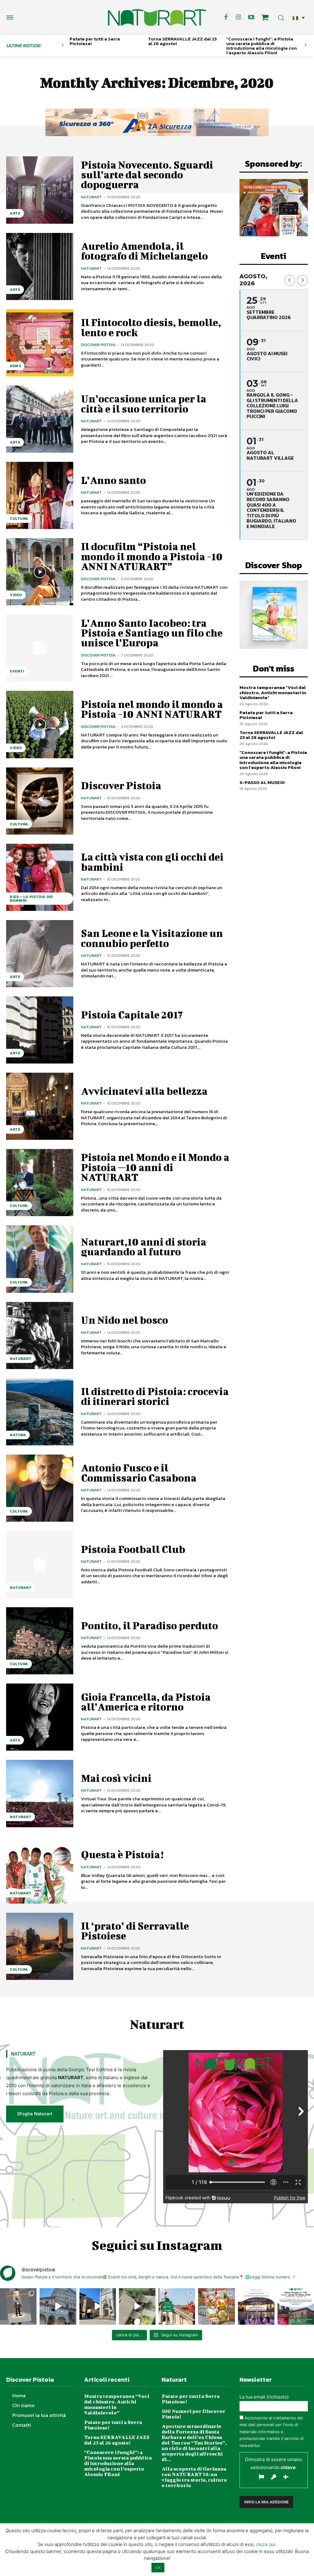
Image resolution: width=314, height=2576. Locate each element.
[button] (299, 18)
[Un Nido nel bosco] (40, 1336)
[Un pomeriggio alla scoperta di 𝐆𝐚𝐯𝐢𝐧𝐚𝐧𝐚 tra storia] (296, 2306)
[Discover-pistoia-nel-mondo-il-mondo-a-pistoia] (157, 17)
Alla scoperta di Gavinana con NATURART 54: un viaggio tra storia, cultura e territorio (194, 2477)
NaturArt (21, 1359)
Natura (18, 1435)
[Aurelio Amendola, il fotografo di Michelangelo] (40, 266)
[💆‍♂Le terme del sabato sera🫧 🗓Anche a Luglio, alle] (256, 2306)
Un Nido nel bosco (124, 1320)
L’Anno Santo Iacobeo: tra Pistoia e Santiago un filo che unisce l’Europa (152, 633)
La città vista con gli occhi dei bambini (152, 862)
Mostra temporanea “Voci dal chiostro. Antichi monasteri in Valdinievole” (273, 692)
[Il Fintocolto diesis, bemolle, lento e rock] (40, 343)
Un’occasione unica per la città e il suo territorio (144, 403)
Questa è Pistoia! (122, 1854)
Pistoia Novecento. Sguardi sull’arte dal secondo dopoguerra (147, 175)
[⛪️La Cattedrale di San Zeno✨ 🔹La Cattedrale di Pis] (58, 2306)
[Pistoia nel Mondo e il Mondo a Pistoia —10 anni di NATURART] (40, 1183)
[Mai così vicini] (40, 1793)
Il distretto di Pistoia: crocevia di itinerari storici (155, 1396)
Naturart (91, 197)
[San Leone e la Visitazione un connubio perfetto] (40, 954)
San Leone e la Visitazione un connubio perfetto (152, 938)
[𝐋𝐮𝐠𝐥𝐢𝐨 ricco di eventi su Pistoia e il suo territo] (177, 2306)
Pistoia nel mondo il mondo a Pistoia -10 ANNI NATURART (152, 709)
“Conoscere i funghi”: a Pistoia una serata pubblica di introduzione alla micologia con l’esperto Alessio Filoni (262, 46)
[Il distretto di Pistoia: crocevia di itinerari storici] (40, 1412)
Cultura (19, 519)
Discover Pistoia (98, 345)
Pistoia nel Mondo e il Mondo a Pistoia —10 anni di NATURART (155, 1167)
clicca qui (265, 2544)
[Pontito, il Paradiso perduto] (40, 1641)
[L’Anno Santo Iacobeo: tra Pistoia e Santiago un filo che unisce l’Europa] (40, 648)
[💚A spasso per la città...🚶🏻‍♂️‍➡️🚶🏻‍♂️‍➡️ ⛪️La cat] (98, 2306)
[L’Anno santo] (40, 495)
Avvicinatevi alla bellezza (144, 1091)
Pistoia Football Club (133, 1549)
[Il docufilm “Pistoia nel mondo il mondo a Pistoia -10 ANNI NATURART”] (40, 572)
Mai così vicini (116, 1778)
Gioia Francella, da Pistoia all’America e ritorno (146, 1702)
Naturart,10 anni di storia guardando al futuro (144, 1247)
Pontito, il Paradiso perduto (149, 1625)
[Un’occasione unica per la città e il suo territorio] (40, 419)
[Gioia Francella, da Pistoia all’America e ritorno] (40, 1717)
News (15, 366)
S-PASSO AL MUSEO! (262, 782)
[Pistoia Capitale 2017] (40, 1030)
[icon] (265, 18)
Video (16, 595)
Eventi (17, 671)
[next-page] (306, 45)
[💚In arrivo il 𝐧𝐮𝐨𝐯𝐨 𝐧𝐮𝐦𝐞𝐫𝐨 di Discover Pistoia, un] (18, 2306)
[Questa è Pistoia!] (40, 1870)
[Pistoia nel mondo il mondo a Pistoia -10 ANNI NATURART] (40, 724)
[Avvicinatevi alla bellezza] (40, 1106)
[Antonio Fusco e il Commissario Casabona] (40, 1488)
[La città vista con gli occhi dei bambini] (40, 877)
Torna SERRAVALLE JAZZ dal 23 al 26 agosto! (182, 41)
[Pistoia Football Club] (40, 1564)
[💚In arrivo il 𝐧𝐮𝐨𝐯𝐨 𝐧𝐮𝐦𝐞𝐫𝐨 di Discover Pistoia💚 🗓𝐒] (216, 2306)
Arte (15, 213)
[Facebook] (226, 17)
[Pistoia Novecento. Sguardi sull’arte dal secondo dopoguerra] (40, 190)
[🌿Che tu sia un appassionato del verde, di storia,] (137, 2306)
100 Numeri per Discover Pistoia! (193, 2414)
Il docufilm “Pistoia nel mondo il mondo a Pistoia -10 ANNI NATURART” (152, 556)
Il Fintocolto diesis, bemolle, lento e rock (151, 327)
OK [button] (158, 2567)
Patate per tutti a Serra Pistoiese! (95, 41)
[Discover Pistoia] (40, 801)
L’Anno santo (113, 480)
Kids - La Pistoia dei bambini (31, 899)
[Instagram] (239, 17)
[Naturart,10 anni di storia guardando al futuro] (40, 1259)
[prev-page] (63, 45)
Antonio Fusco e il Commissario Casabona (139, 1473)
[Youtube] (251, 17)
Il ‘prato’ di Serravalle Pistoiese (135, 1931)
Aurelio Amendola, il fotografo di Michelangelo (144, 251)
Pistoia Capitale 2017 (132, 1015)
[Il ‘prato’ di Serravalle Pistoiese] (40, 1946)
